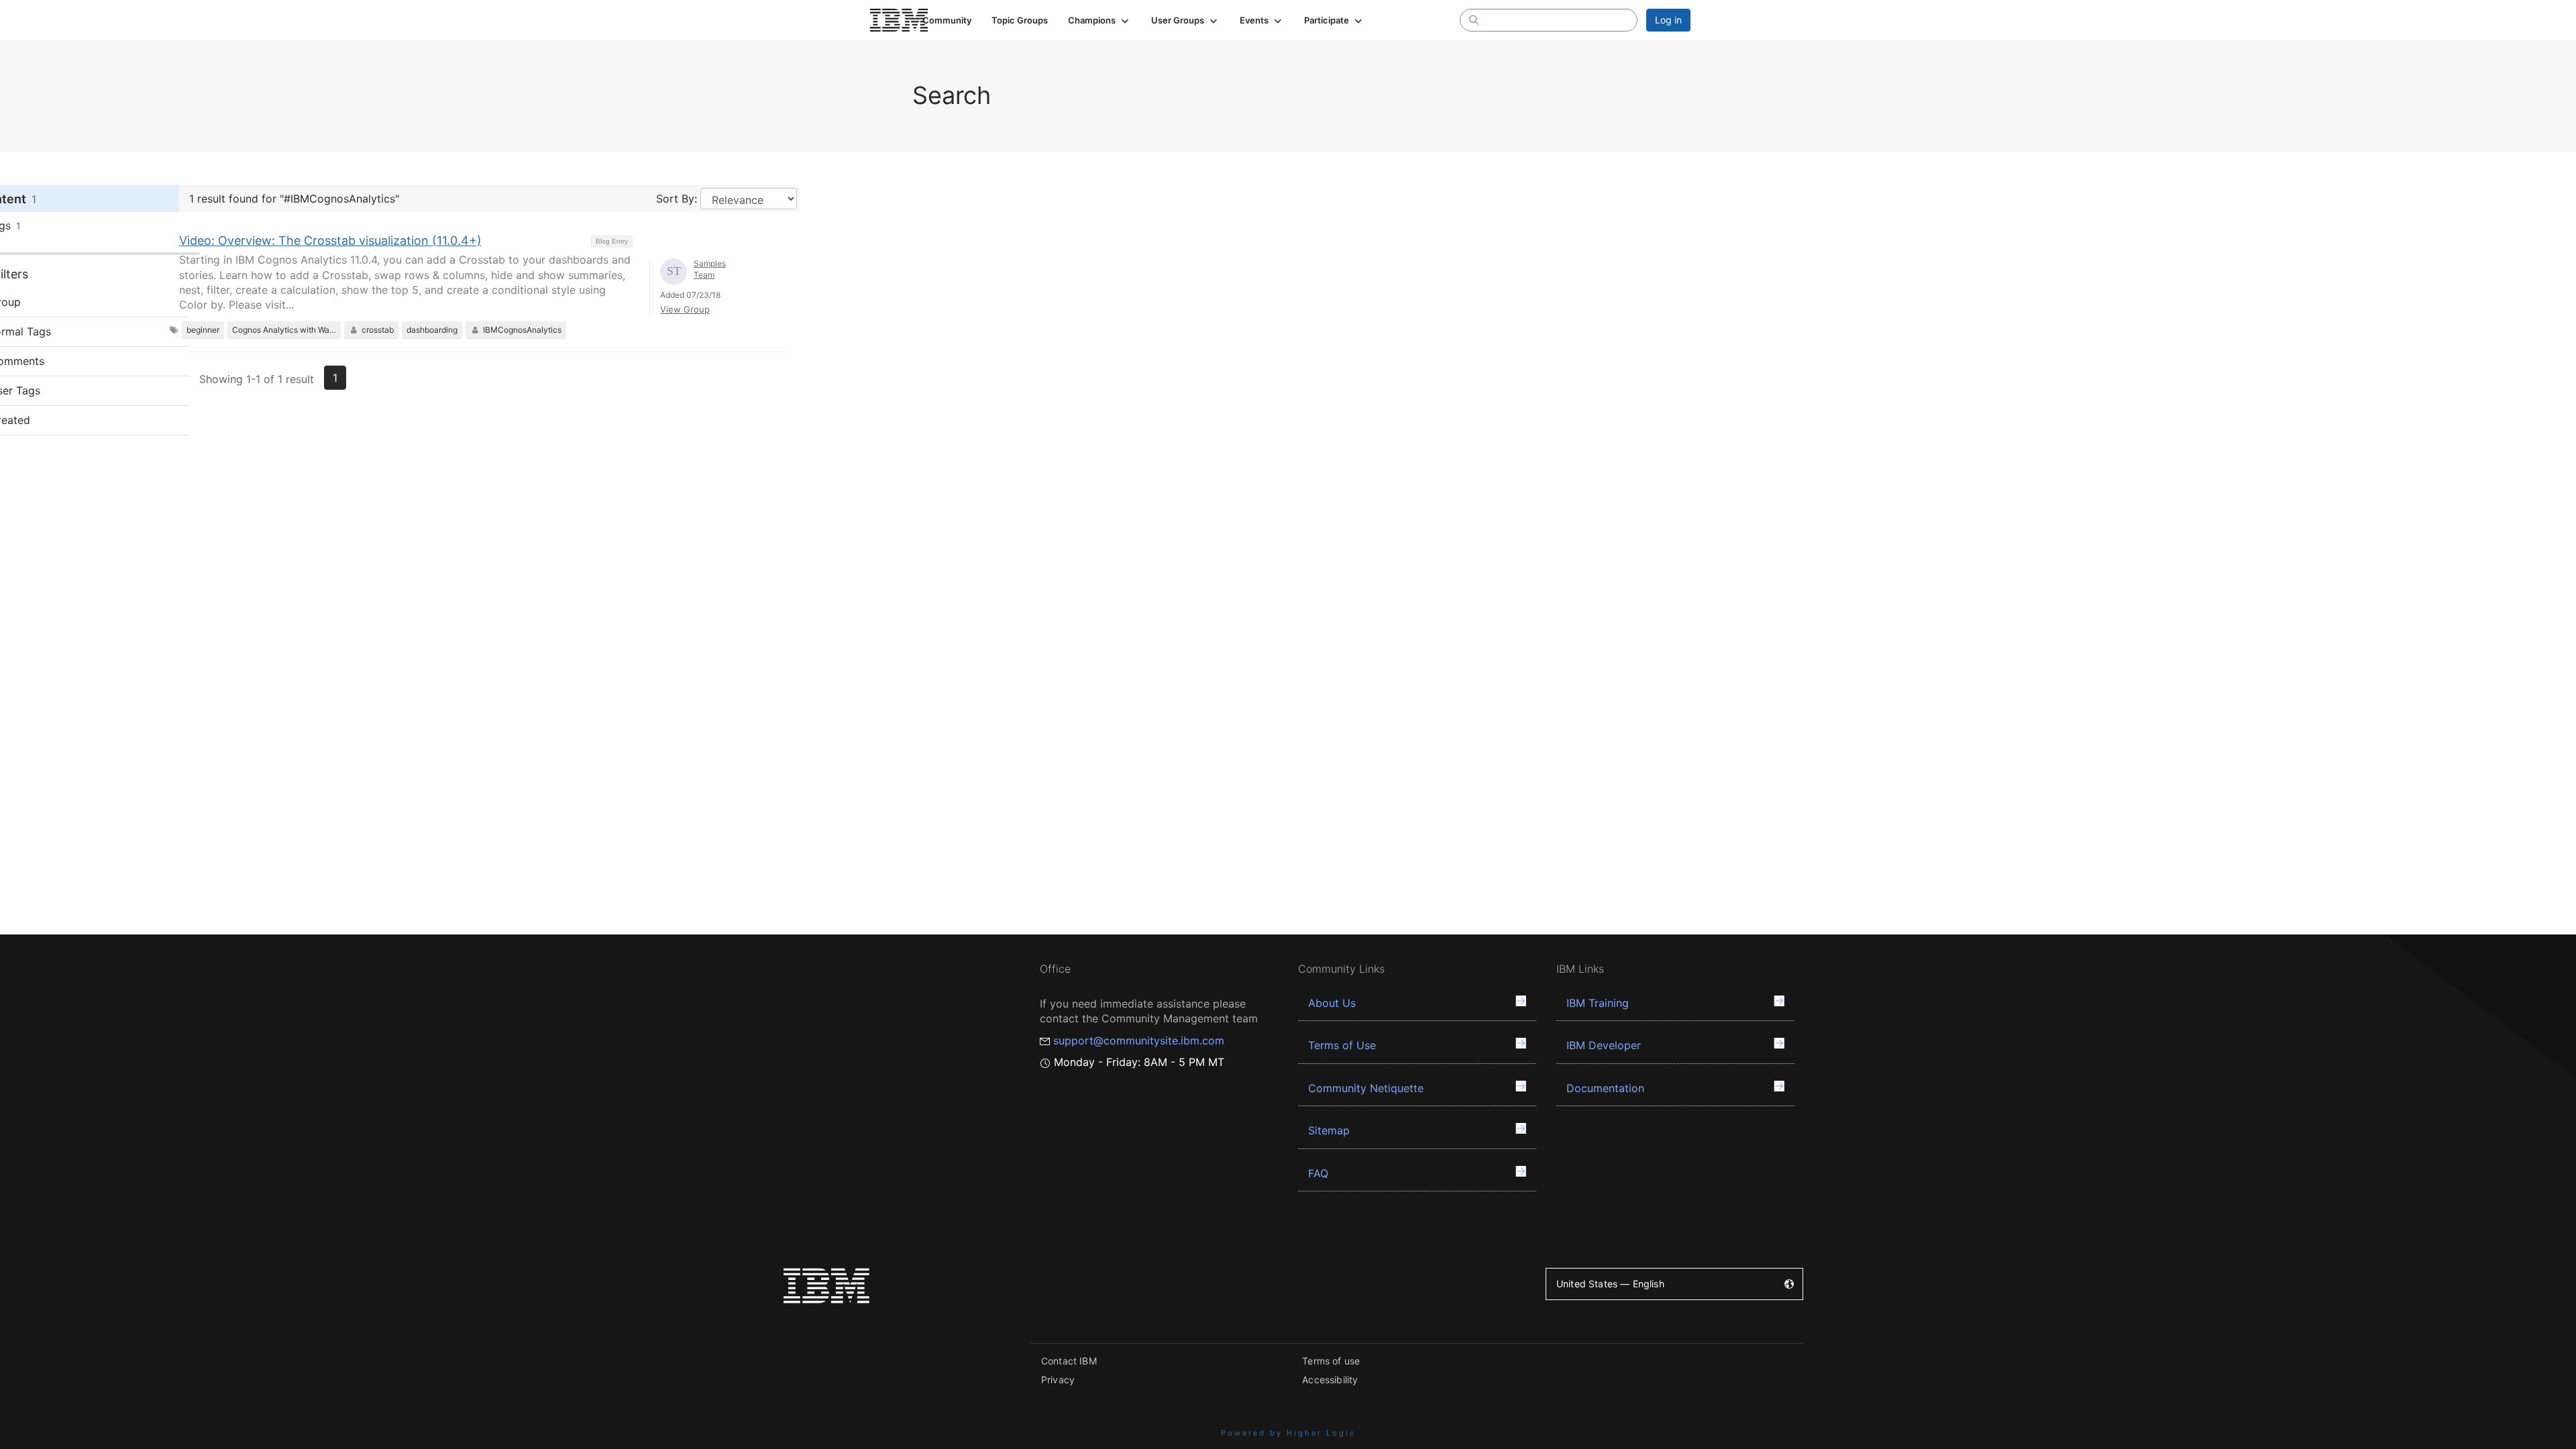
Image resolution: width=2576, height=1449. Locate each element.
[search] (1474, 19)
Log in (1668, 20)
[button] (1099, 20)
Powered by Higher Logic (1288, 1433)
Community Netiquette (1366, 1088)
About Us (1332, 1003)
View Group (685, 309)
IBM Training (1598, 1003)
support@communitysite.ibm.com (1139, 1040)
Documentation (1605, 1088)
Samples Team (710, 269)
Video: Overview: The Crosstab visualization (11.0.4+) (330, 240)
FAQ (1318, 1173)
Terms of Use (1342, 1045)
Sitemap (1329, 1130)
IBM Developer (1604, 1045)
